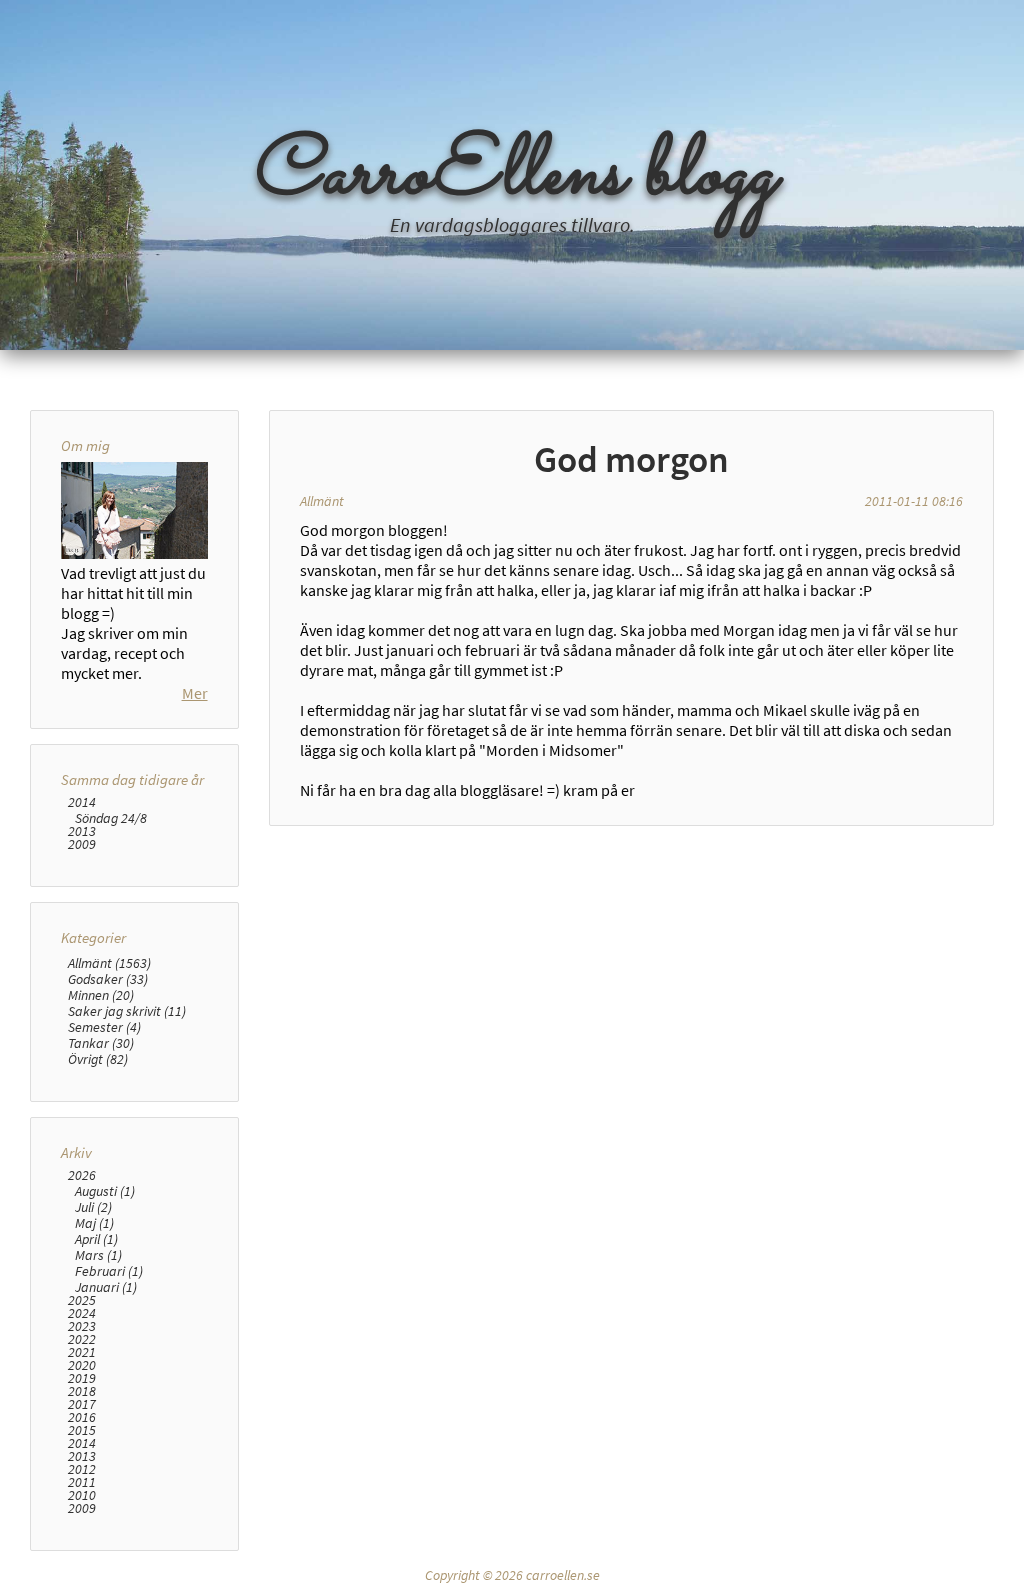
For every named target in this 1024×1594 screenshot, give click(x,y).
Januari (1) (106, 1287)
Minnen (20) (101, 995)
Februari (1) (109, 1271)
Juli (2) (93, 1207)
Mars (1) (98, 1255)
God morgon (631, 459)
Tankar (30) (101, 1043)
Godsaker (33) (108, 979)
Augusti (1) (105, 1191)
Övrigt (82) (98, 1059)
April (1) (96, 1239)
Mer (195, 693)
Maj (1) (94, 1223)
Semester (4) (104, 1027)
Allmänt (322, 501)
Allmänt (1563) (109, 963)
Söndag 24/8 (111, 818)
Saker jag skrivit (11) (127, 1011)
